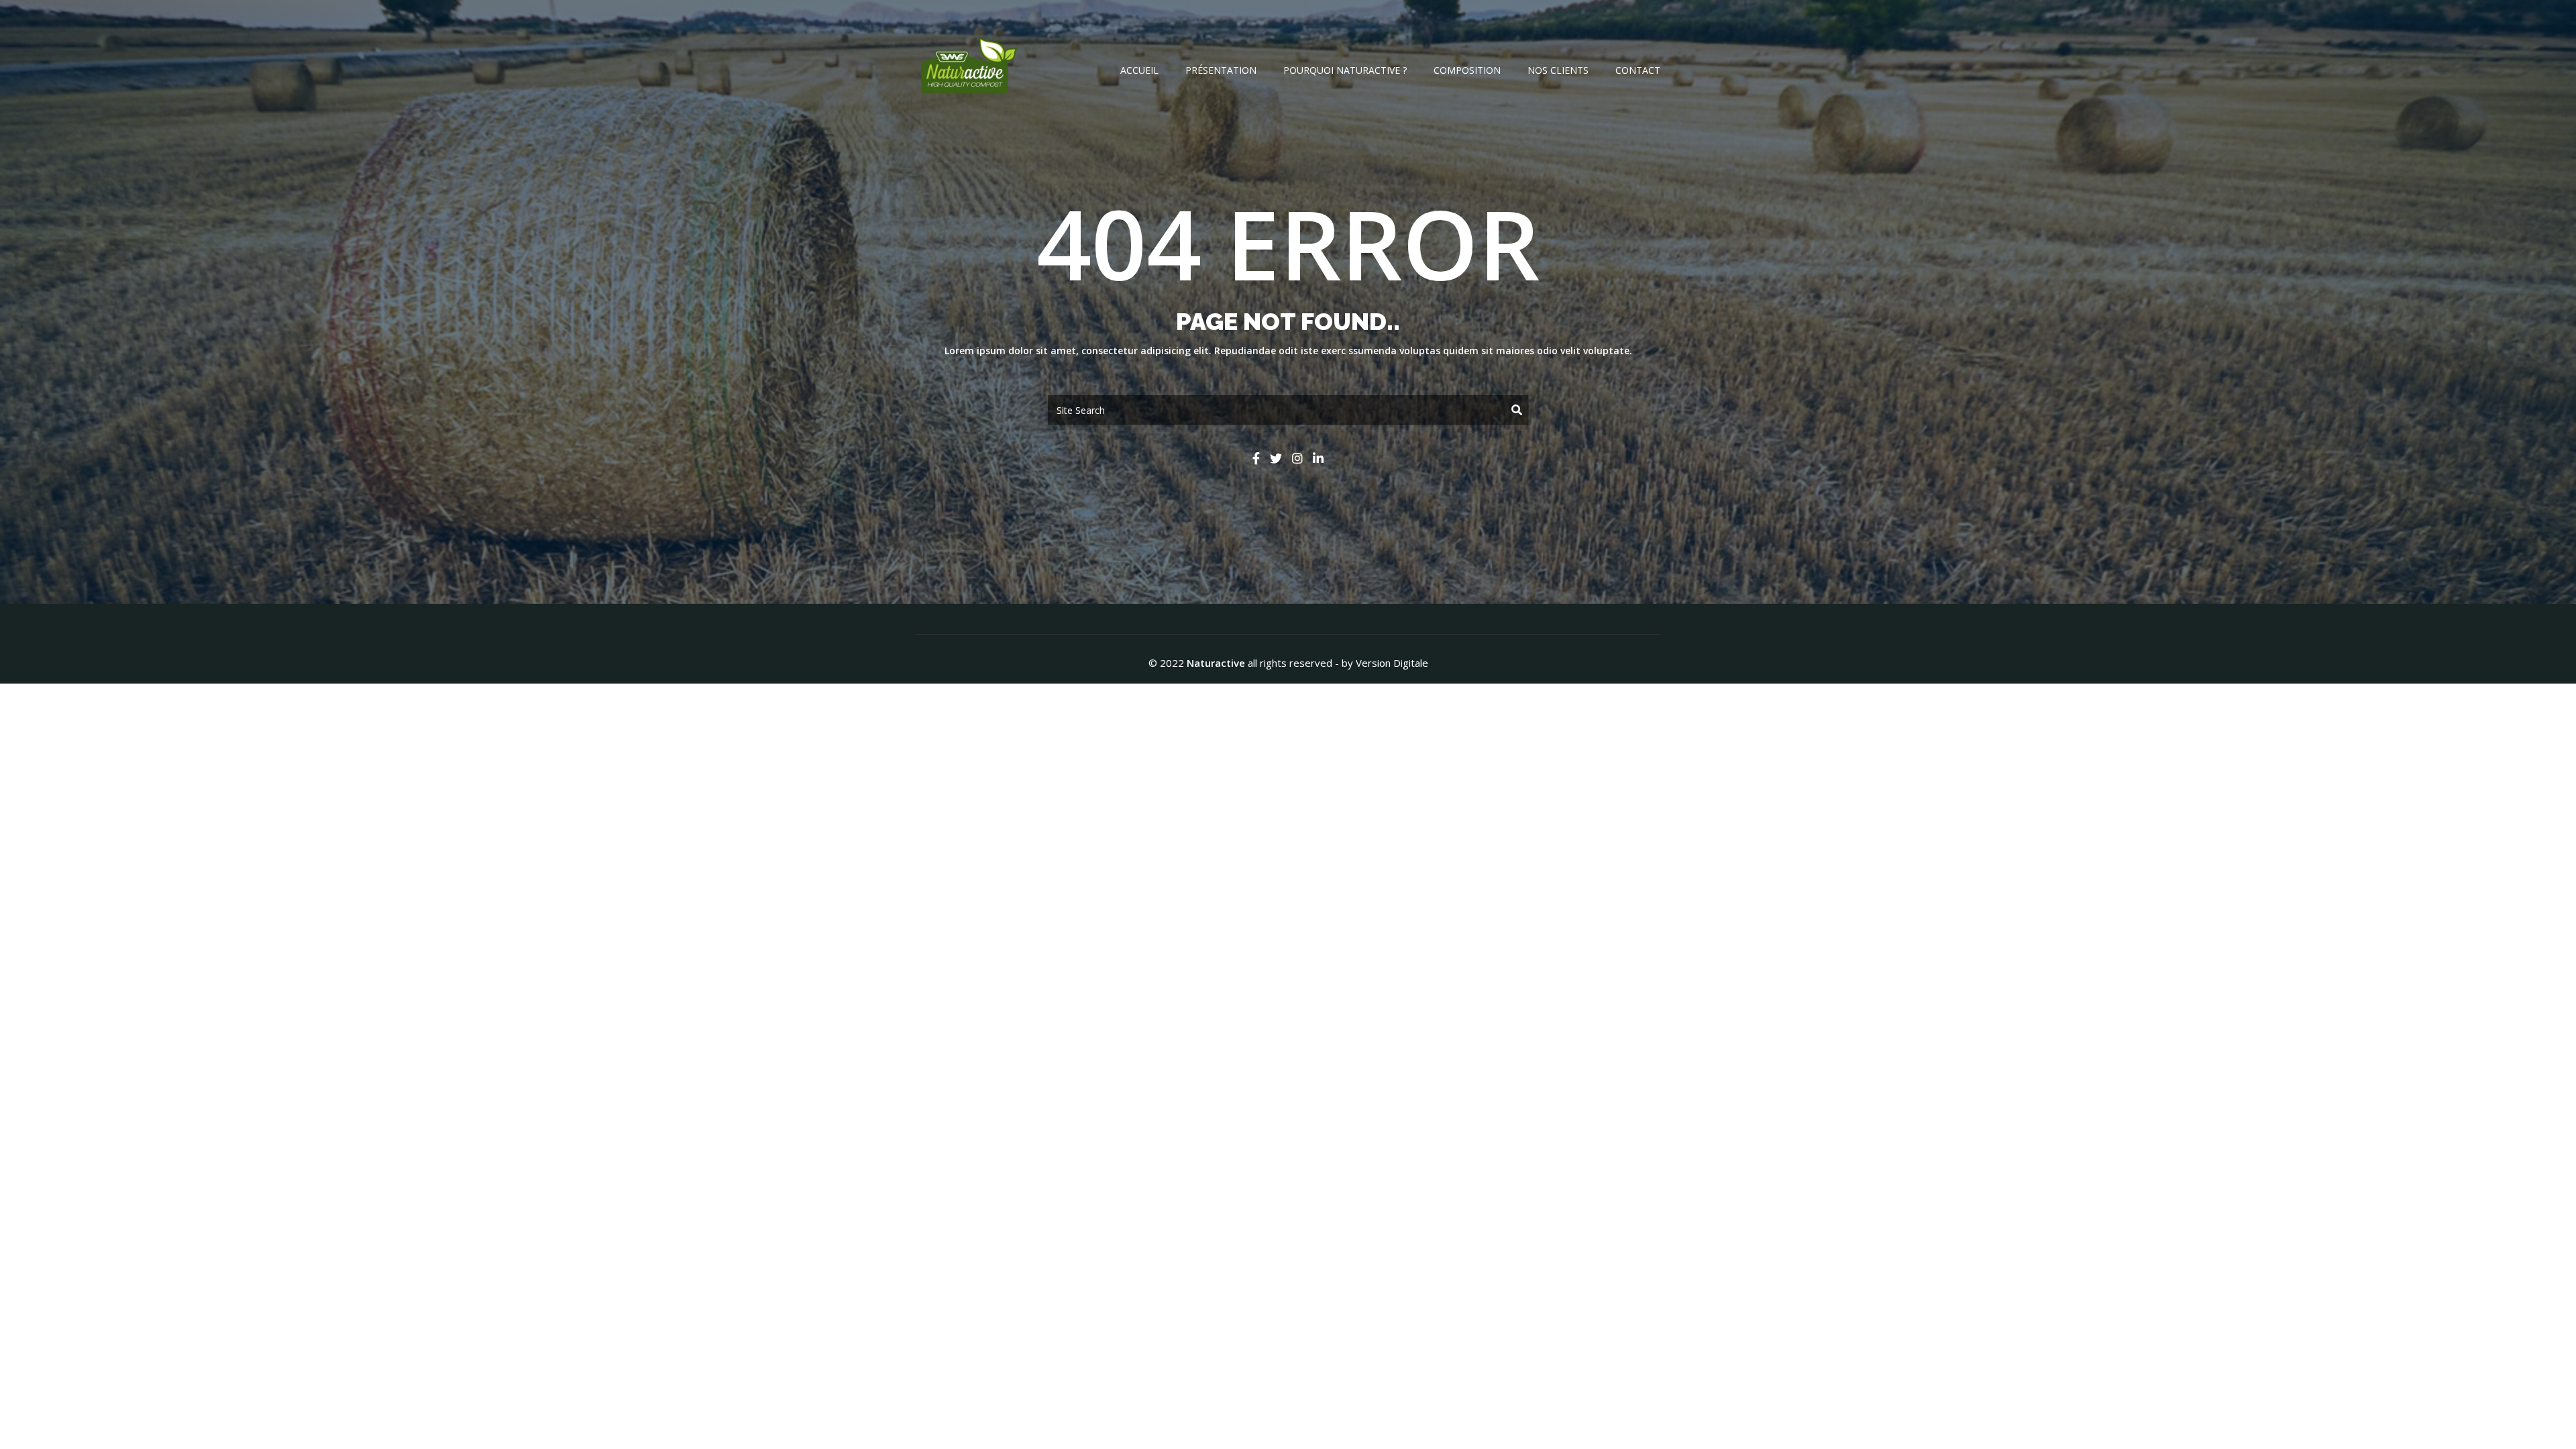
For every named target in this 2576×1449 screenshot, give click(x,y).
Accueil (1139, 70)
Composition (1467, 70)
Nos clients (1558, 70)
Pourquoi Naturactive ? (1345, 70)
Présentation (1221, 70)
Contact (1638, 70)
